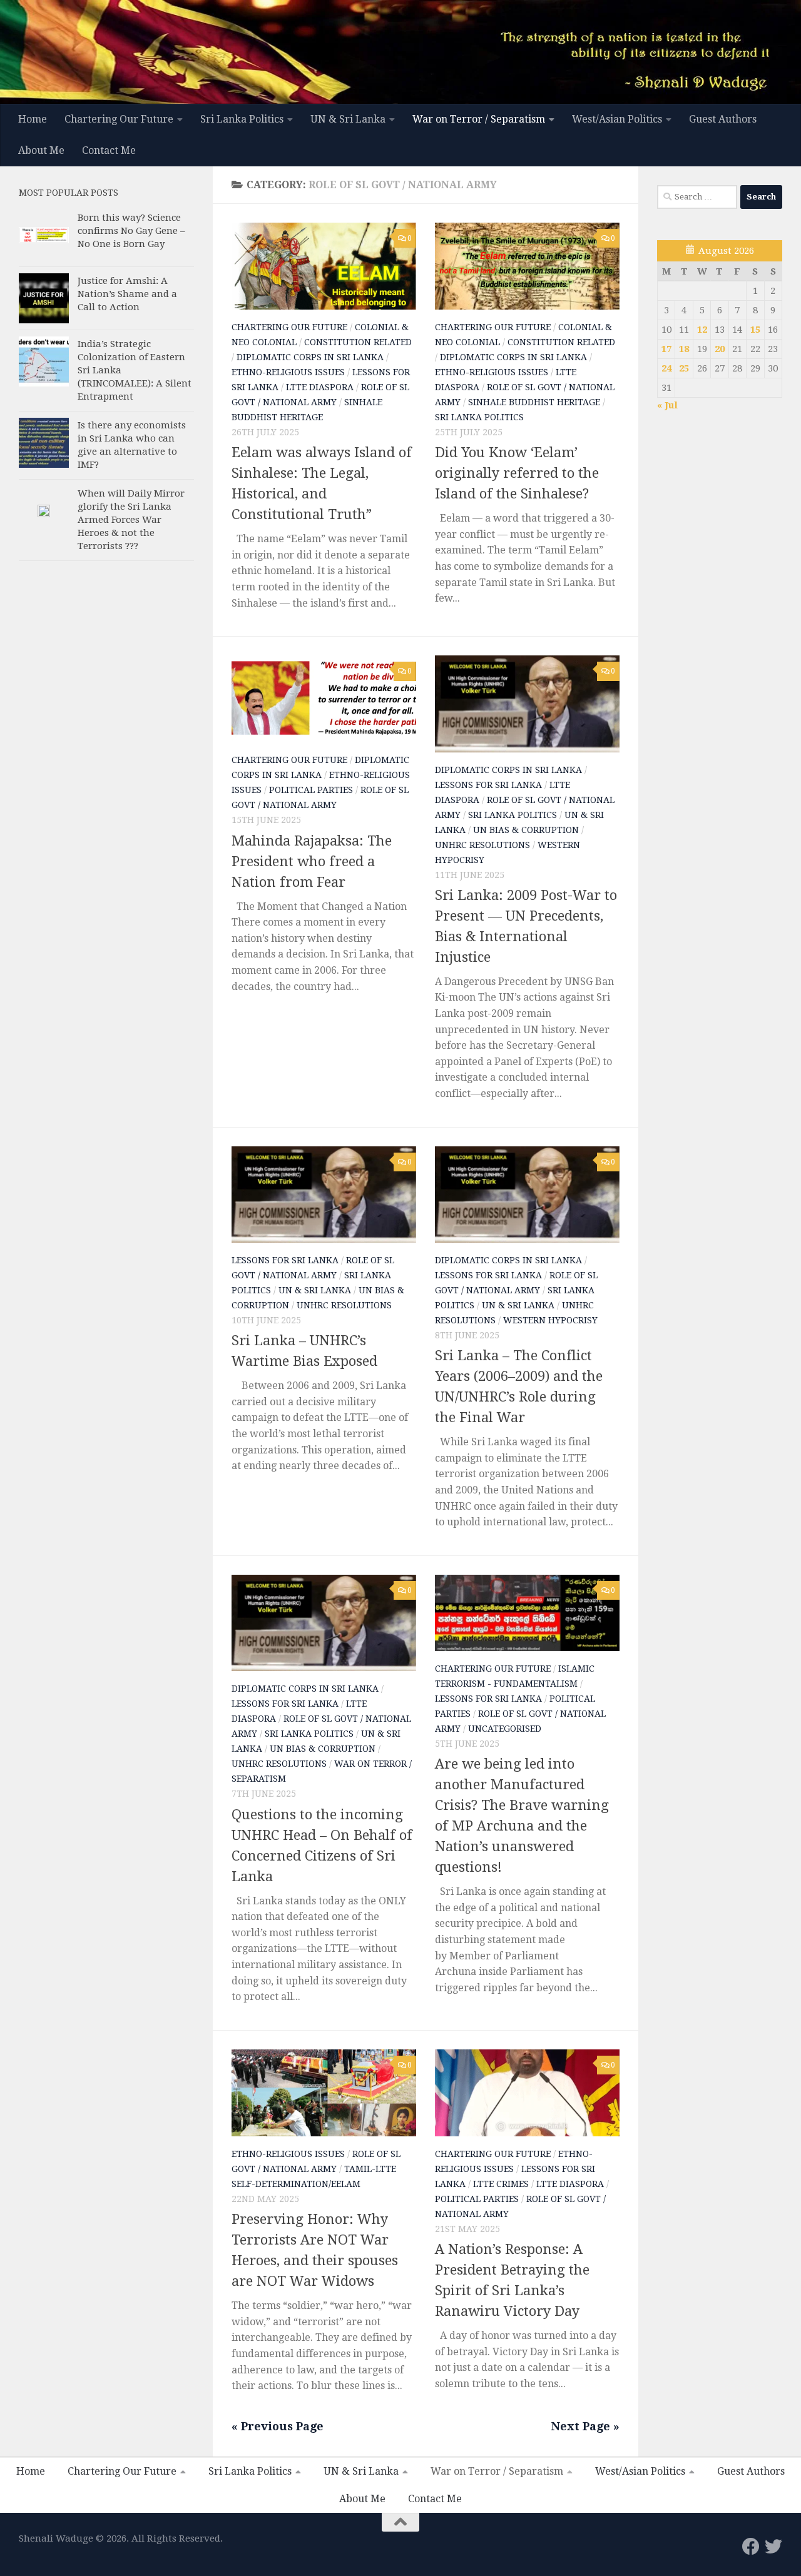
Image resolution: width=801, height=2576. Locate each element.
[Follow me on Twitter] (773, 2547)
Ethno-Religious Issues (288, 372)
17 (666, 349)
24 (666, 368)
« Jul (667, 405)
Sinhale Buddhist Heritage (534, 402)
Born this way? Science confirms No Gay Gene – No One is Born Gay (131, 231)
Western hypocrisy (550, 1320)
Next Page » (585, 2426)
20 (720, 349)
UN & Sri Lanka (348, 119)
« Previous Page (278, 2426)
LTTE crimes (501, 2184)
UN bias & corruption (526, 830)
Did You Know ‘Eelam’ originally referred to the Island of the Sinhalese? (517, 473)
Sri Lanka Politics (242, 119)
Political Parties (311, 790)
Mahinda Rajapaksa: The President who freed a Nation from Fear (312, 861)
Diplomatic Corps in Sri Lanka (310, 357)
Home (33, 119)
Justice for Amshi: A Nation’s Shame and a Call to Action (127, 294)
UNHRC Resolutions (482, 845)
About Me (41, 150)
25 (684, 368)
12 (702, 330)
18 (684, 349)
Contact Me (109, 150)
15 (755, 330)
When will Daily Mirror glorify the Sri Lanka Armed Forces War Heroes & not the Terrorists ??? (131, 520)
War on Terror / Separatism (479, 119)
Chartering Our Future (119, 119)
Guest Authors (723, 119)
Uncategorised (505, 1729)
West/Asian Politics (617, 119)
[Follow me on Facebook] (751, 2547)
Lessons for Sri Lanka (488, 785)
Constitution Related (358, 342)
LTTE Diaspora (320, 387)
